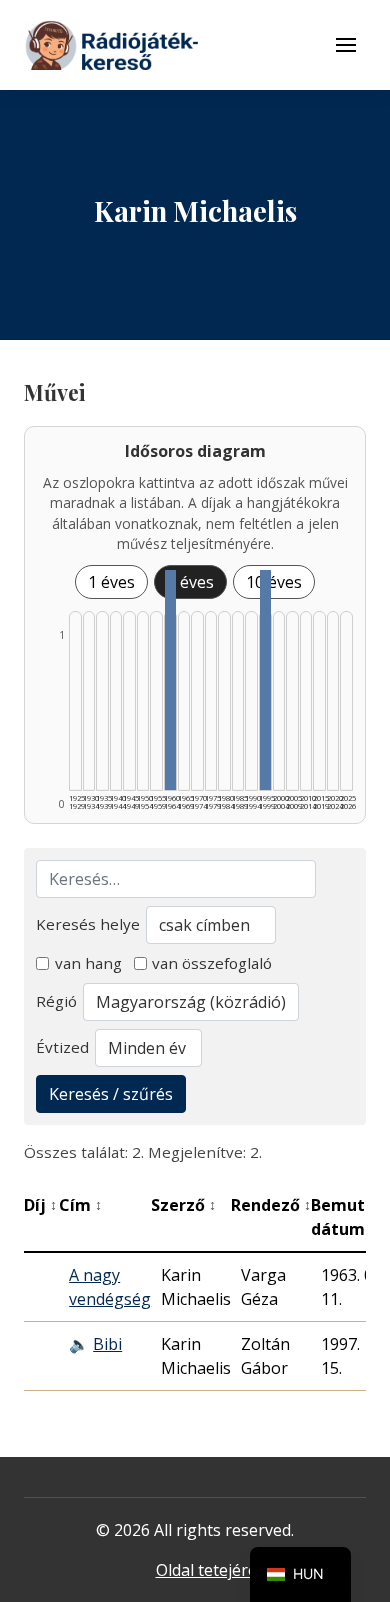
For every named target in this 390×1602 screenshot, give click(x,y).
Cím (80, 1205)
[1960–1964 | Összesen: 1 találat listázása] (170, 680)
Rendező (271, 1205)
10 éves (274, 582)
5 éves (190, 582)
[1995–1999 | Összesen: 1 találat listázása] (265, 680)
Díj (40, 1205)
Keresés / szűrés (111, 1094)
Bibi (107, 1344)
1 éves (111, 582)
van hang (88, 963)
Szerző (183, 1205)
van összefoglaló (212, 963)
